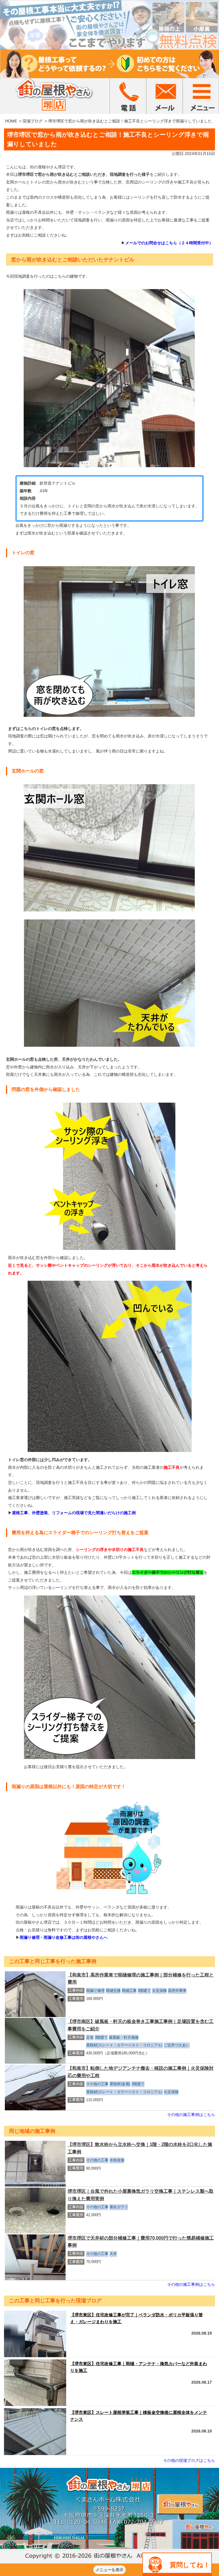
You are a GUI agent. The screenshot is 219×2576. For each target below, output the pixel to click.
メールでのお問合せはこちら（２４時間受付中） (169, 243)
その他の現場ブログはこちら (189, 2460)
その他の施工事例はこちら (191, 2115)
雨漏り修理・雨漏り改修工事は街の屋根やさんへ (64, 1937)
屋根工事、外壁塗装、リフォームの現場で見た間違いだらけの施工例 (74, 1513)
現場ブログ (33, 121)
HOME (11, 121)
